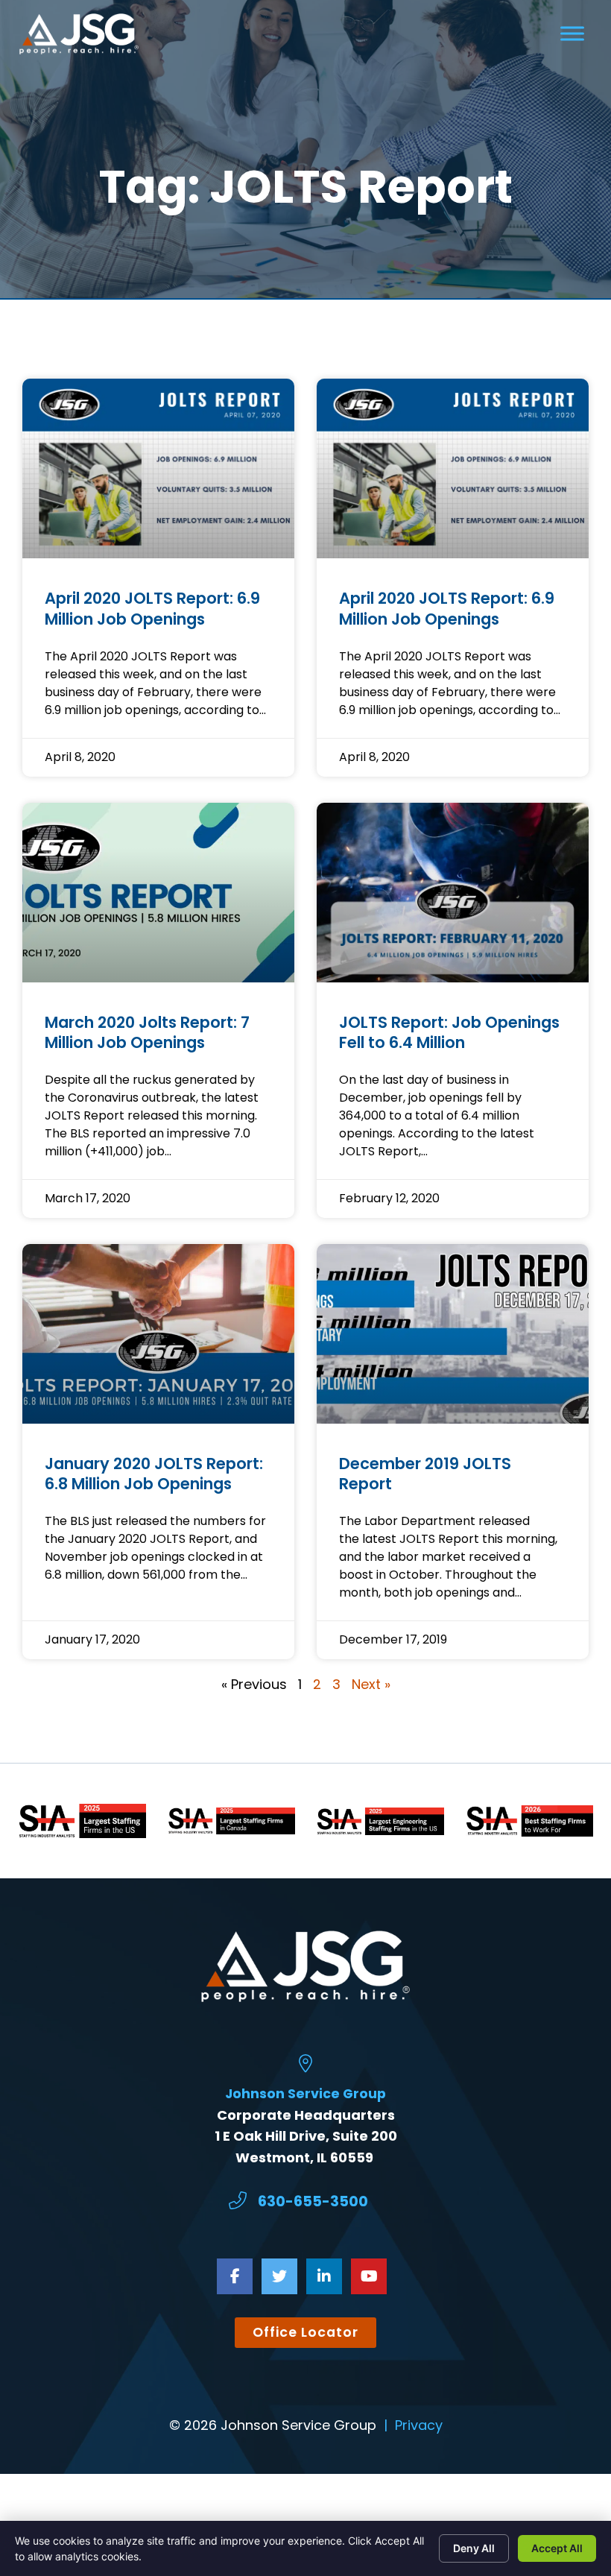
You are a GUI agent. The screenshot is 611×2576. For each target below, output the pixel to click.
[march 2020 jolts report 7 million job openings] (158, 893)
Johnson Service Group (305, 2094)
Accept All (557, 2548)
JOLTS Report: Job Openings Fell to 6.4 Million (449, 1032)
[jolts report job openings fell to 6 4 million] (453, 893)
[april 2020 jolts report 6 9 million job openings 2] (158, 468)
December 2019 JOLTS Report (425, 1474)
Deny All (474, 2548)
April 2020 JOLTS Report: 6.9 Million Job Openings (152, 608)
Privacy (419, 2425)
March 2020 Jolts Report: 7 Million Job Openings (147, 1032)
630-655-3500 (313, 2201)
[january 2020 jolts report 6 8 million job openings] (158, 1334)
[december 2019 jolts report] (453, 1334)
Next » (371, 1684)
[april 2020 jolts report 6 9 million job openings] (453, 468)
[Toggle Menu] (572, 34)
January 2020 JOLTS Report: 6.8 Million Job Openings (154, 1474)
